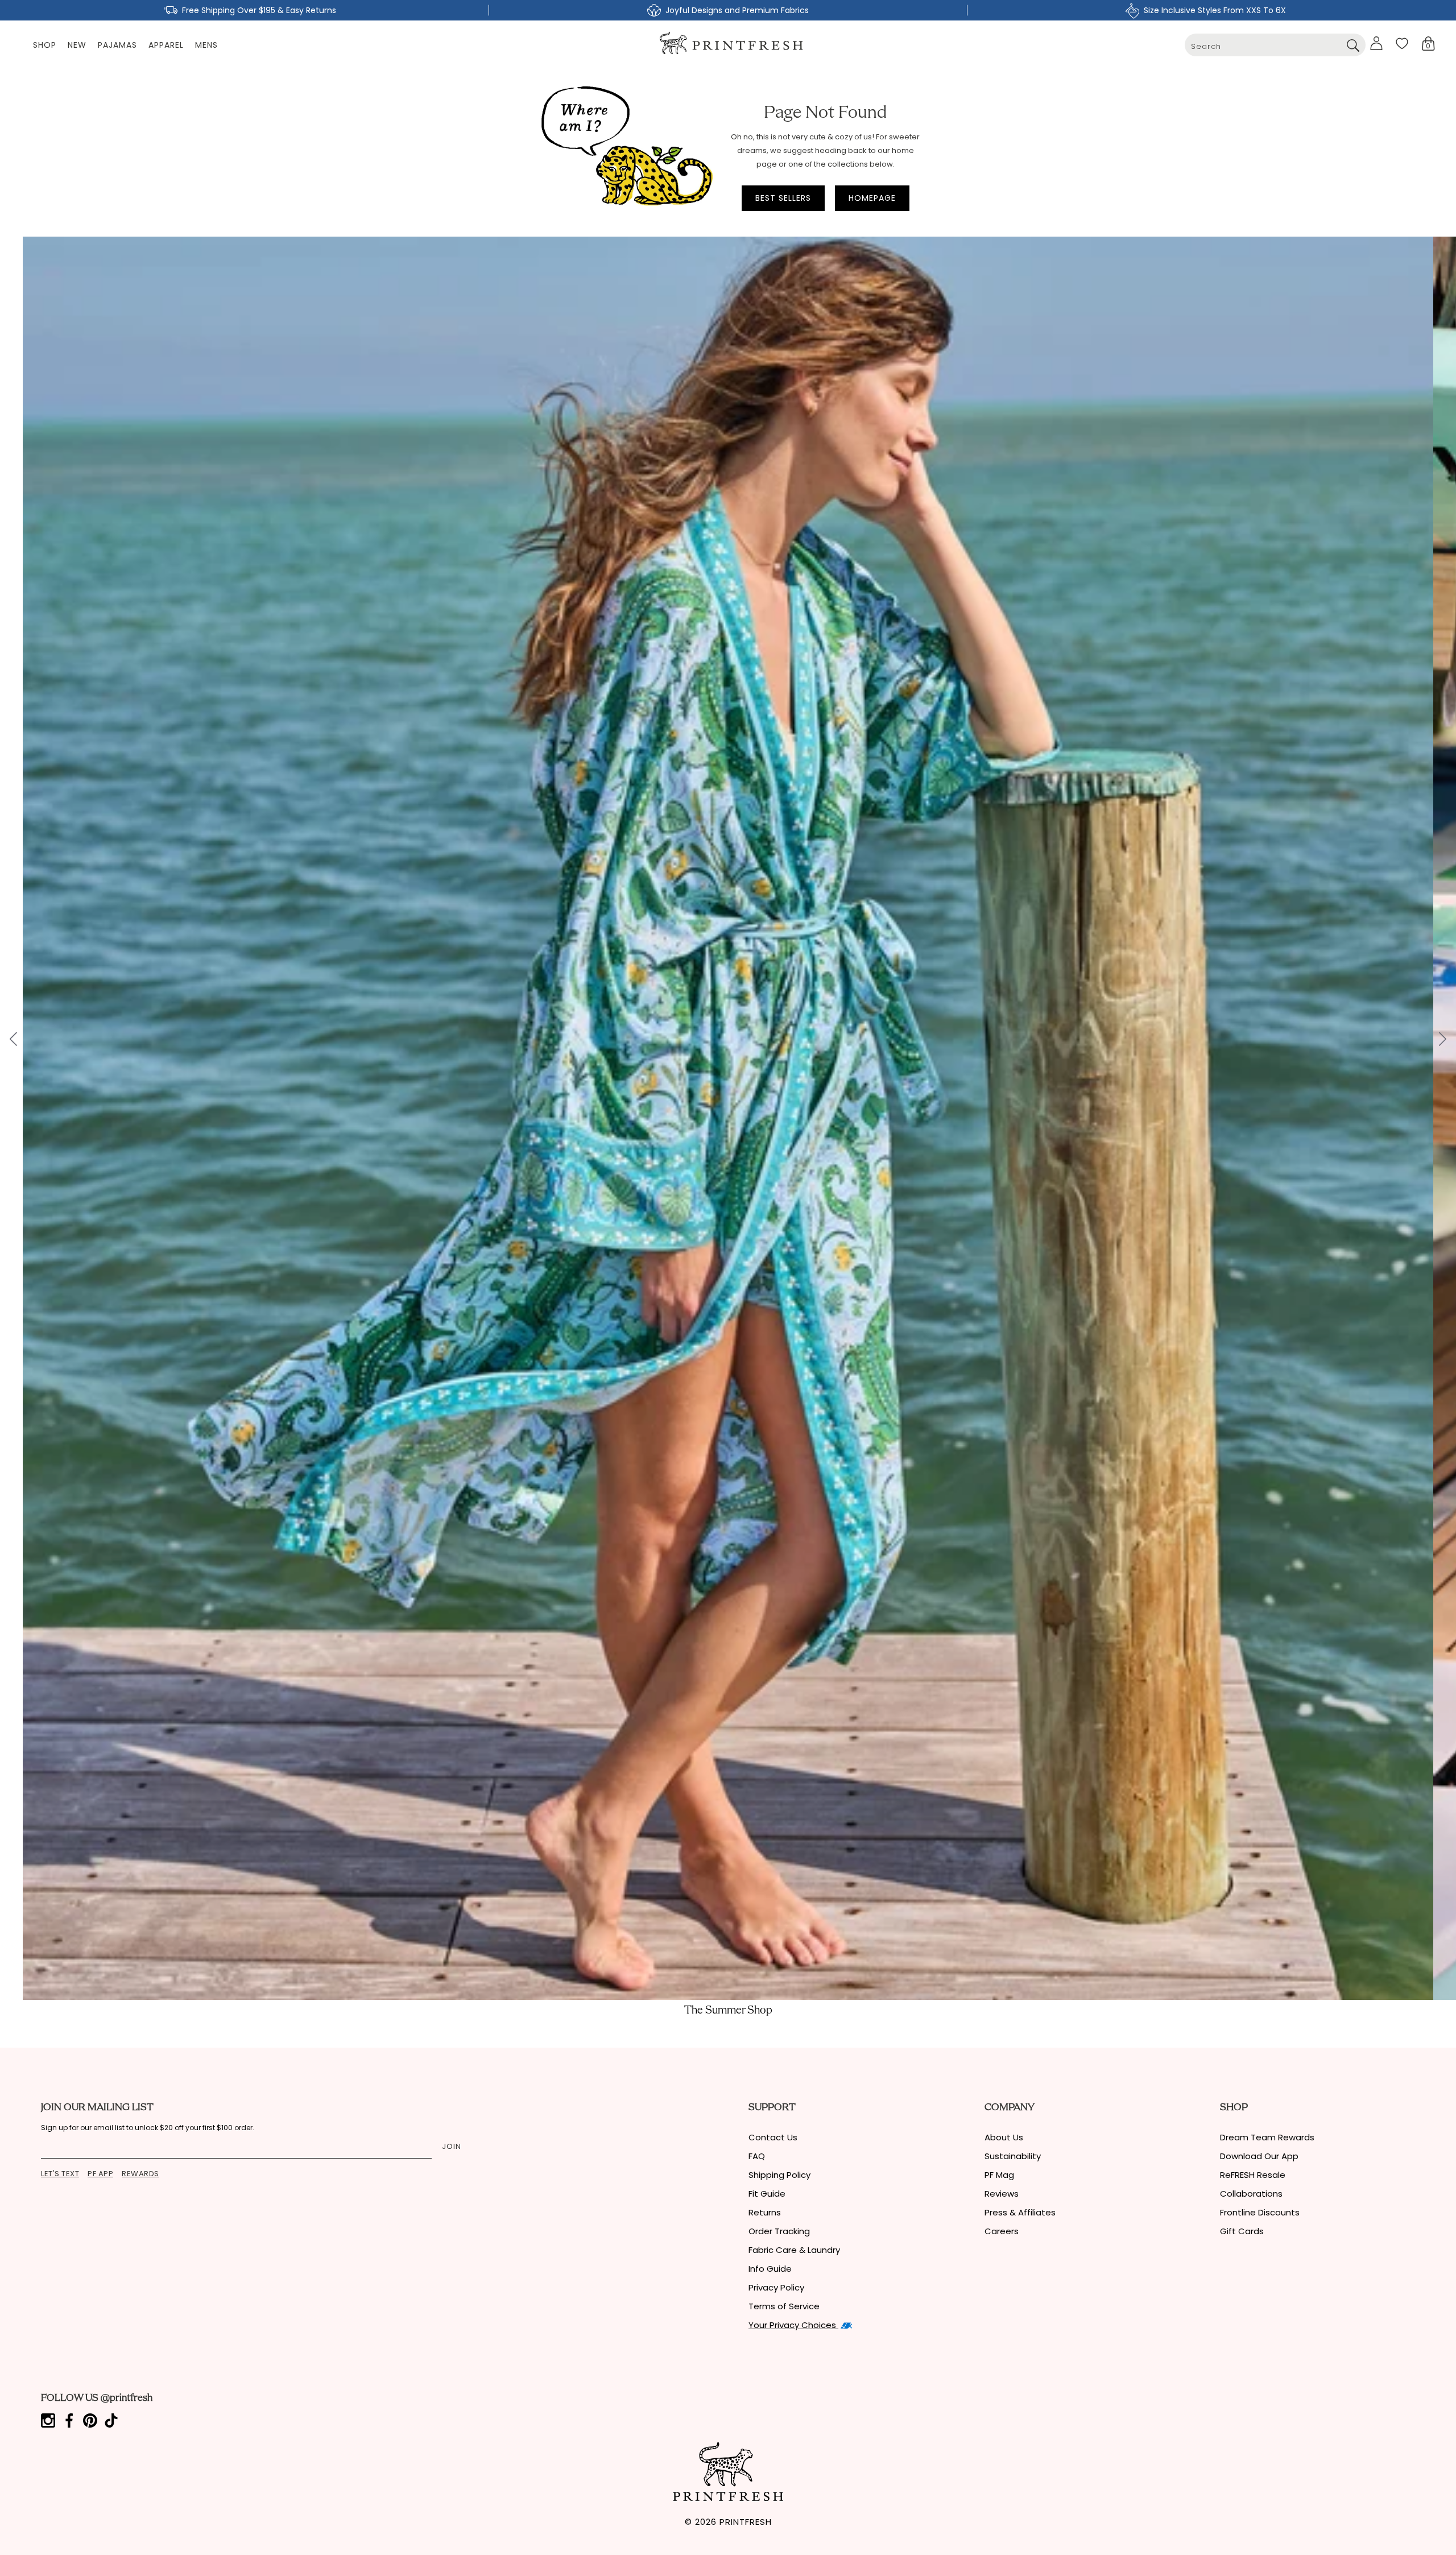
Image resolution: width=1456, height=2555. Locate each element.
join (452, 2146)
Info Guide (770, 2269)
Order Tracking (779, 2231)
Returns (765, 2212)
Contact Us (773, 2137)
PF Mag (999, 2175)
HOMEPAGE (872, 198)
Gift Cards (1242, 2231)
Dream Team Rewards (1267, 2137)
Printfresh (746, 2522)
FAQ (757, 2156)
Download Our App (1259, 2156)
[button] (1428, 44)
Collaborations (1251, 2194)
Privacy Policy (776, 2287)
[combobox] (1275, 45)
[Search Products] (1353, 45)
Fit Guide (767, 2194)
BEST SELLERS (783, 198)
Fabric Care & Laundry (794, 2250)
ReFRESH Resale (1253, 2175)
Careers (1002, 2231)
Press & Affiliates (1020, 2212)
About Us (1004, 2137)
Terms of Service (784, 2306)
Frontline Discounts (1260, 2212)
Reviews (1002, 2194)
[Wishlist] (1402, 43)
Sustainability (1013, 2156)
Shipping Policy (779, 2175)
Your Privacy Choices (793, 2325)
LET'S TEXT (60, 2174)
